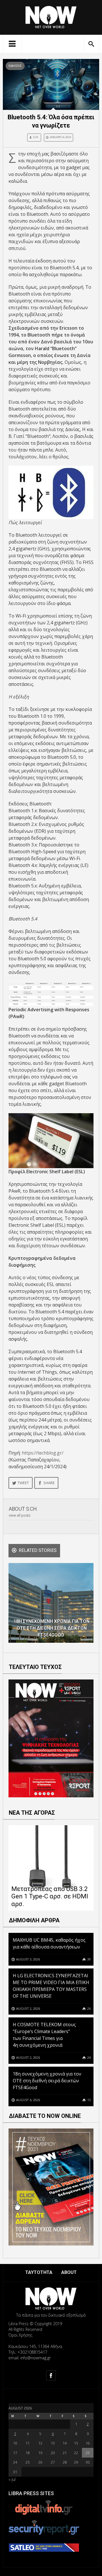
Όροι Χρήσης (20, 2335)
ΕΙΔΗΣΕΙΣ (15, 66)
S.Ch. (36, 137)
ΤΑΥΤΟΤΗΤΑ (39, 2272)
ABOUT (69, 2272)
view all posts (20, 1515)
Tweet (23, 1483)
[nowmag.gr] (51, 16)
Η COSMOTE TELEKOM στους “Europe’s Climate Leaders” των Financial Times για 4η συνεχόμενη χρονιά (44, 2035)
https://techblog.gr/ (43, 1453)
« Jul (12, 2479)
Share (49, 1483)
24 (89, 2057)
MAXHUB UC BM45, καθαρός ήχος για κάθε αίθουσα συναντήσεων (49, 1943)
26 (89, 2008)
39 (89, 1959)
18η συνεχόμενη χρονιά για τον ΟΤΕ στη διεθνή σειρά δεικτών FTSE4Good (47, 2081)
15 (89, 2100)
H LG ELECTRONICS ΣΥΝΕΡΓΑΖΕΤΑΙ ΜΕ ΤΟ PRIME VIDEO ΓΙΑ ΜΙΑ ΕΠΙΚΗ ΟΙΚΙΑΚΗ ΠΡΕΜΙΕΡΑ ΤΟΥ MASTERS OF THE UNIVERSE (51, 1986)
